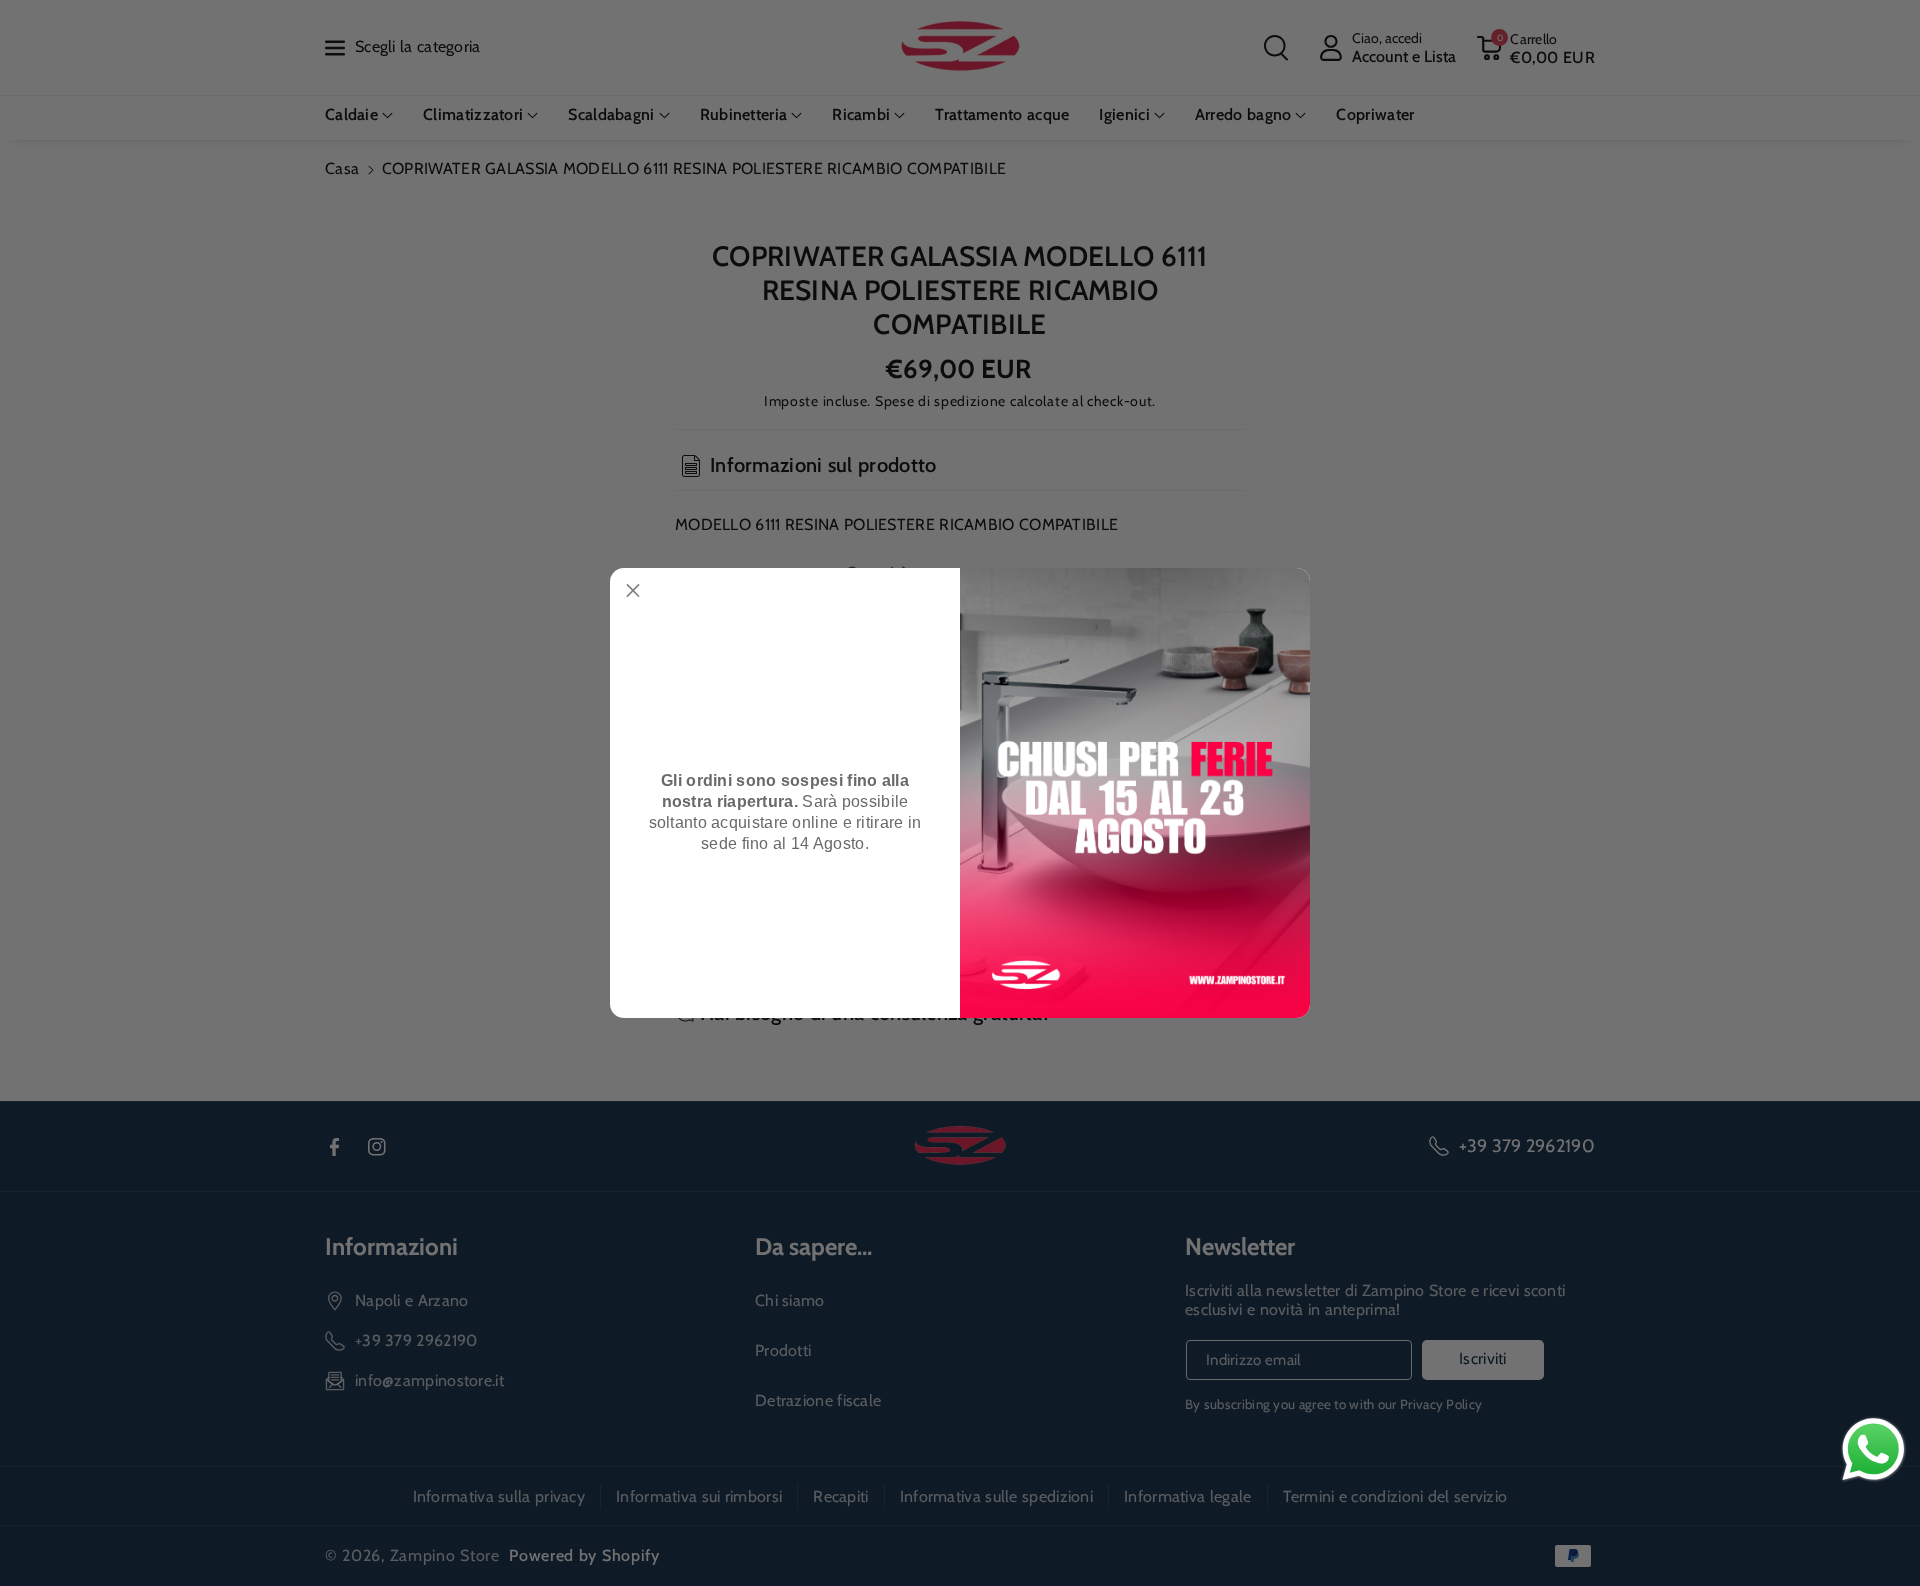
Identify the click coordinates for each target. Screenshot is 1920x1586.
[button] (633, 591)
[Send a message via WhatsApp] (1873, 1449)
